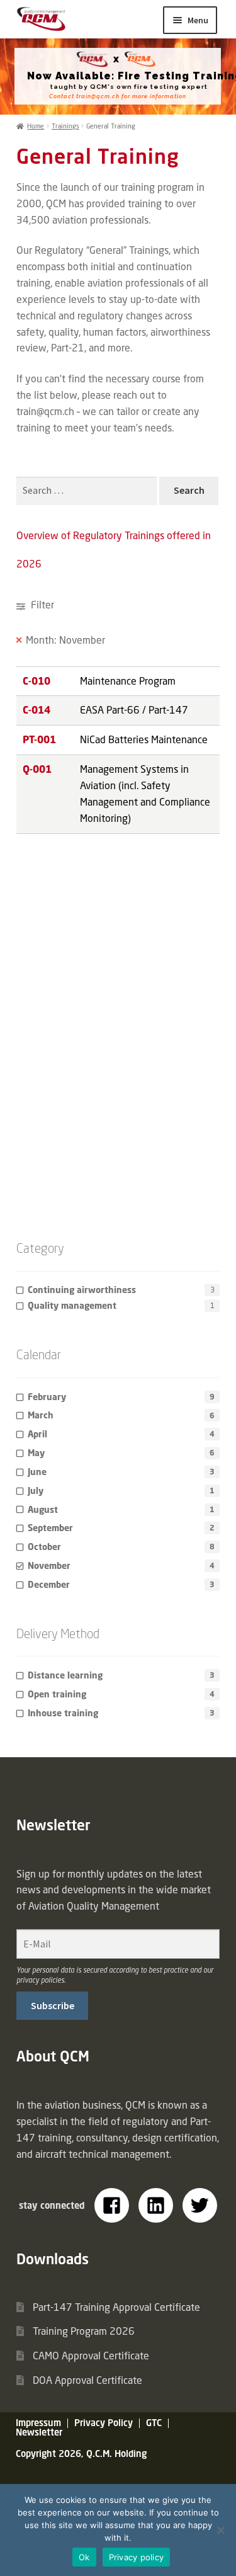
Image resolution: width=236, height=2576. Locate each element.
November (49, 1565)
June (37, 1472)
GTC (154, 2423)
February (47, 1397)
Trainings (65, 126)
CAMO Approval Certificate (91, 2356)
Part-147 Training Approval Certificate (116, 2307)
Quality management (72, 1305)
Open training (57, 1694)
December (49, 1584)
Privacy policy (137, 2557)
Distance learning (65, 1675)
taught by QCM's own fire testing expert (129, 87)
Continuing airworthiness (82, 1290)
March (41, 1415)
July (36, 1490)
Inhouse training (63, 1713)
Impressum (38, 2423)
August (43, 1509)
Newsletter (39, 2432)
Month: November (65, 640)
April (37, 1434)
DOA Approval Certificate (87, 2380)
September (50, 1528)
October (44, 1547)
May (36, 1453)
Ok (84, 2557)
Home (36, 126)
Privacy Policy (104, 2423)
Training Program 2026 (84, 2331)
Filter (41, 605)
